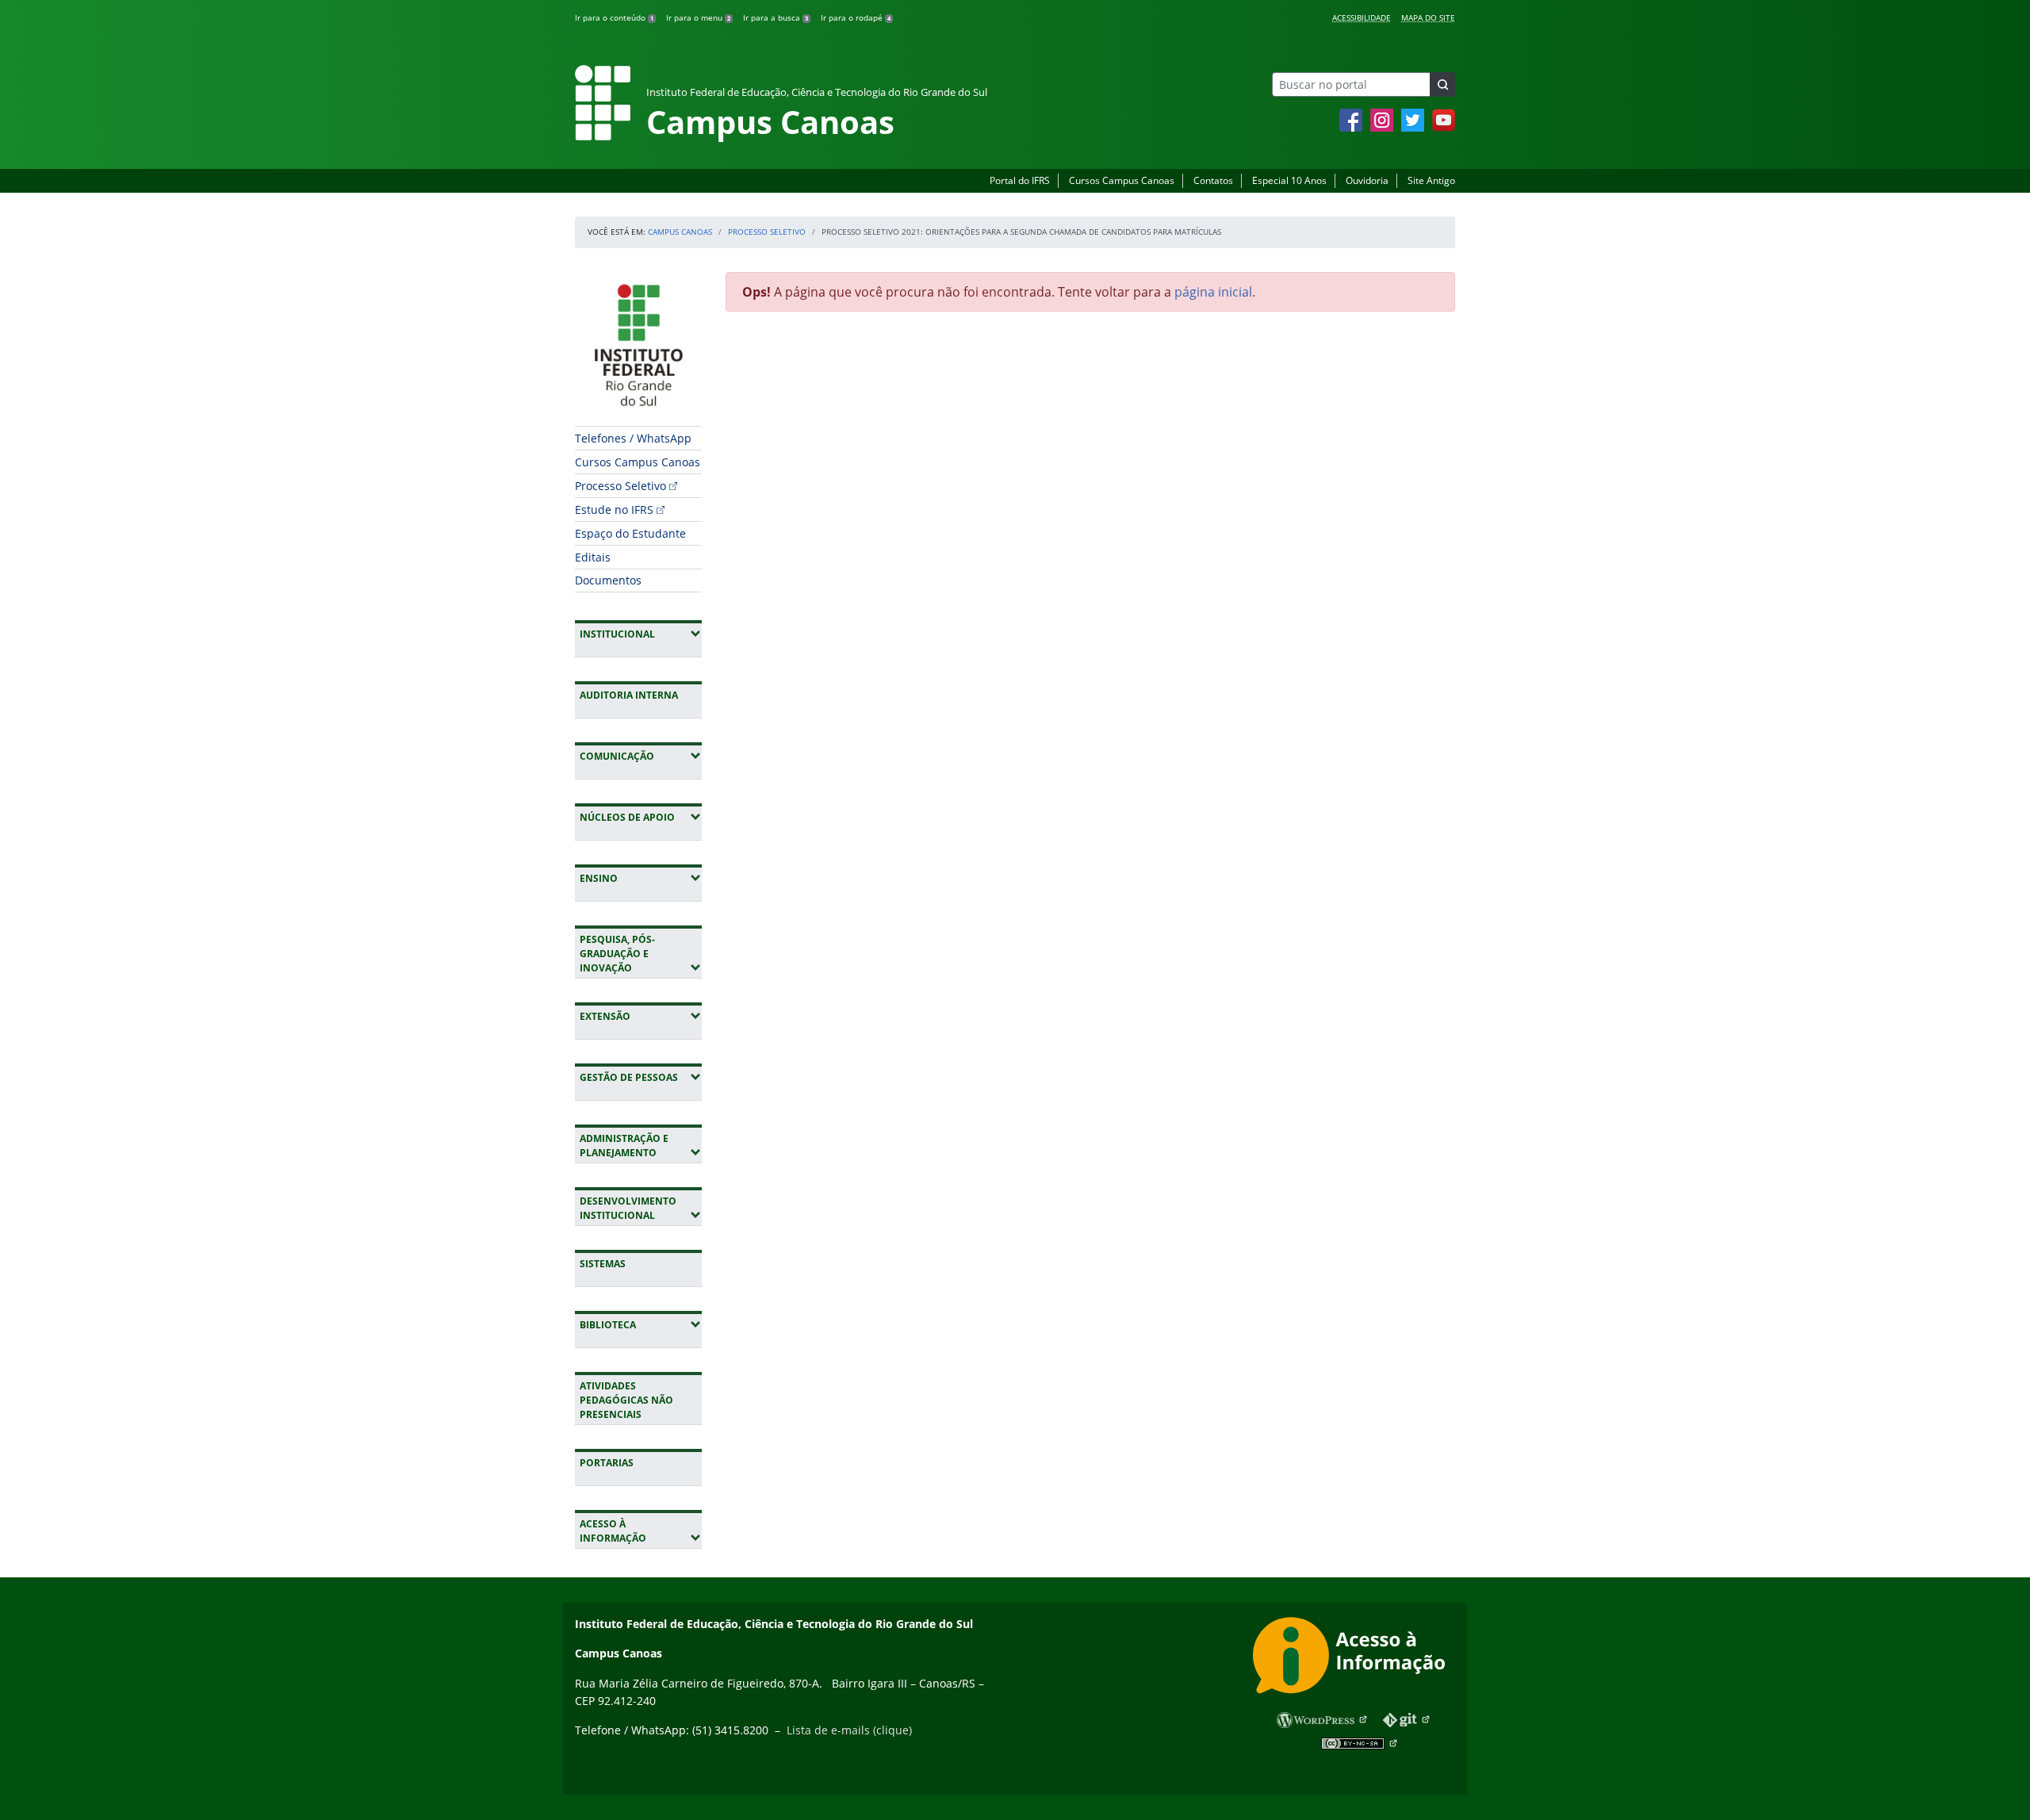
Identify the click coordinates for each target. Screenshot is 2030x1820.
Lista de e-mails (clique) (849, 1730)
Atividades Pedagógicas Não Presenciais (626, 1400)
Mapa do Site (1428, 17)
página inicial (1213, 292)
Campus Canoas (680, 232)
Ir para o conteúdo (614, 17)
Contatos (1213, 180)
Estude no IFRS (614, 510)
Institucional (641, 634)
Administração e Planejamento (641, 1146)
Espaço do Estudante (630, 533)
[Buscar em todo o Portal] (1442, 84)
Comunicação (641, 756)
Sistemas (603, 1264)
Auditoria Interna (629, 695)
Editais (593, 557)
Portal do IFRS (1020, 180)
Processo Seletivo (767, 232)
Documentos (608, 580)
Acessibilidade (1362, 17)
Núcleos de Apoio (641, 817)
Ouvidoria (1367, 180)
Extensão (641, 1016)
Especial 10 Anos (1289, 180)
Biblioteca (641, 1324)
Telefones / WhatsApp (633, 438)
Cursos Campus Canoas (1122, 180)
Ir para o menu (698, 17)
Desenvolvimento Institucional (641, 1208)
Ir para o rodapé (856, 17)
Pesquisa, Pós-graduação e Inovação (641, 954)
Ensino (641, 878)
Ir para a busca (776, 17)
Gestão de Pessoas (641, 1077)
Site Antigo (1431, 180)
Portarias (607, 1463)
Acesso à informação (641, 1531)
